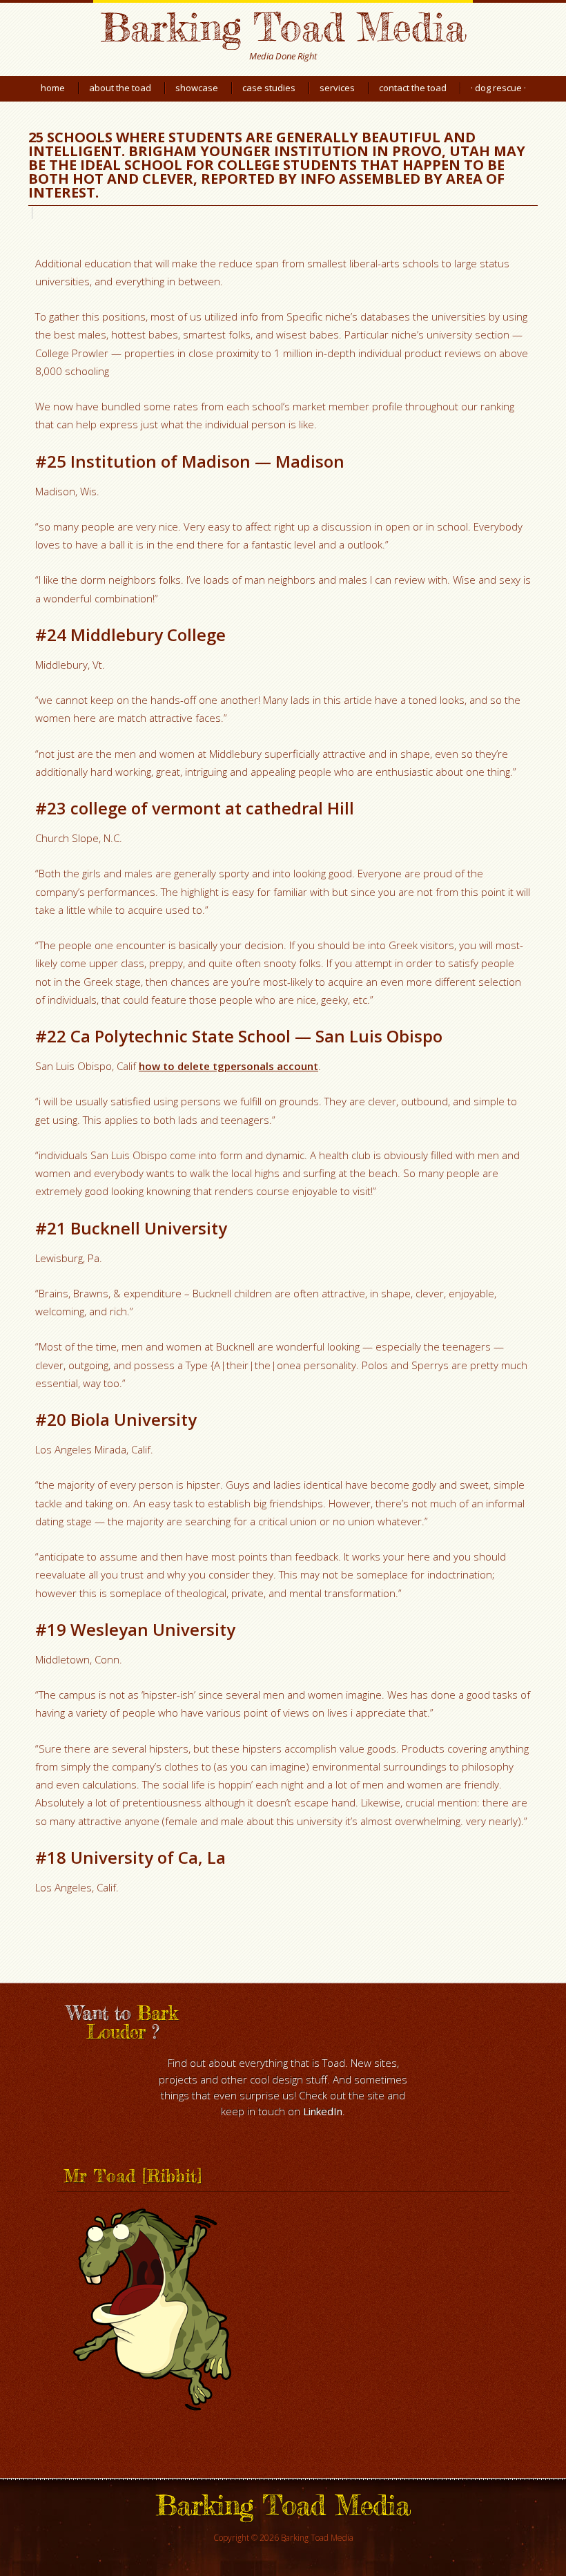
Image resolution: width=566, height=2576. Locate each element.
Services (337, 88)
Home (53, 88)
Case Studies (269, 88)
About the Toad (120, 88)
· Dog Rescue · (498, 88)
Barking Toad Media (283, 27)
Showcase (197, 88)
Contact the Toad (413, 88)
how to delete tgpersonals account (228, 1066)
